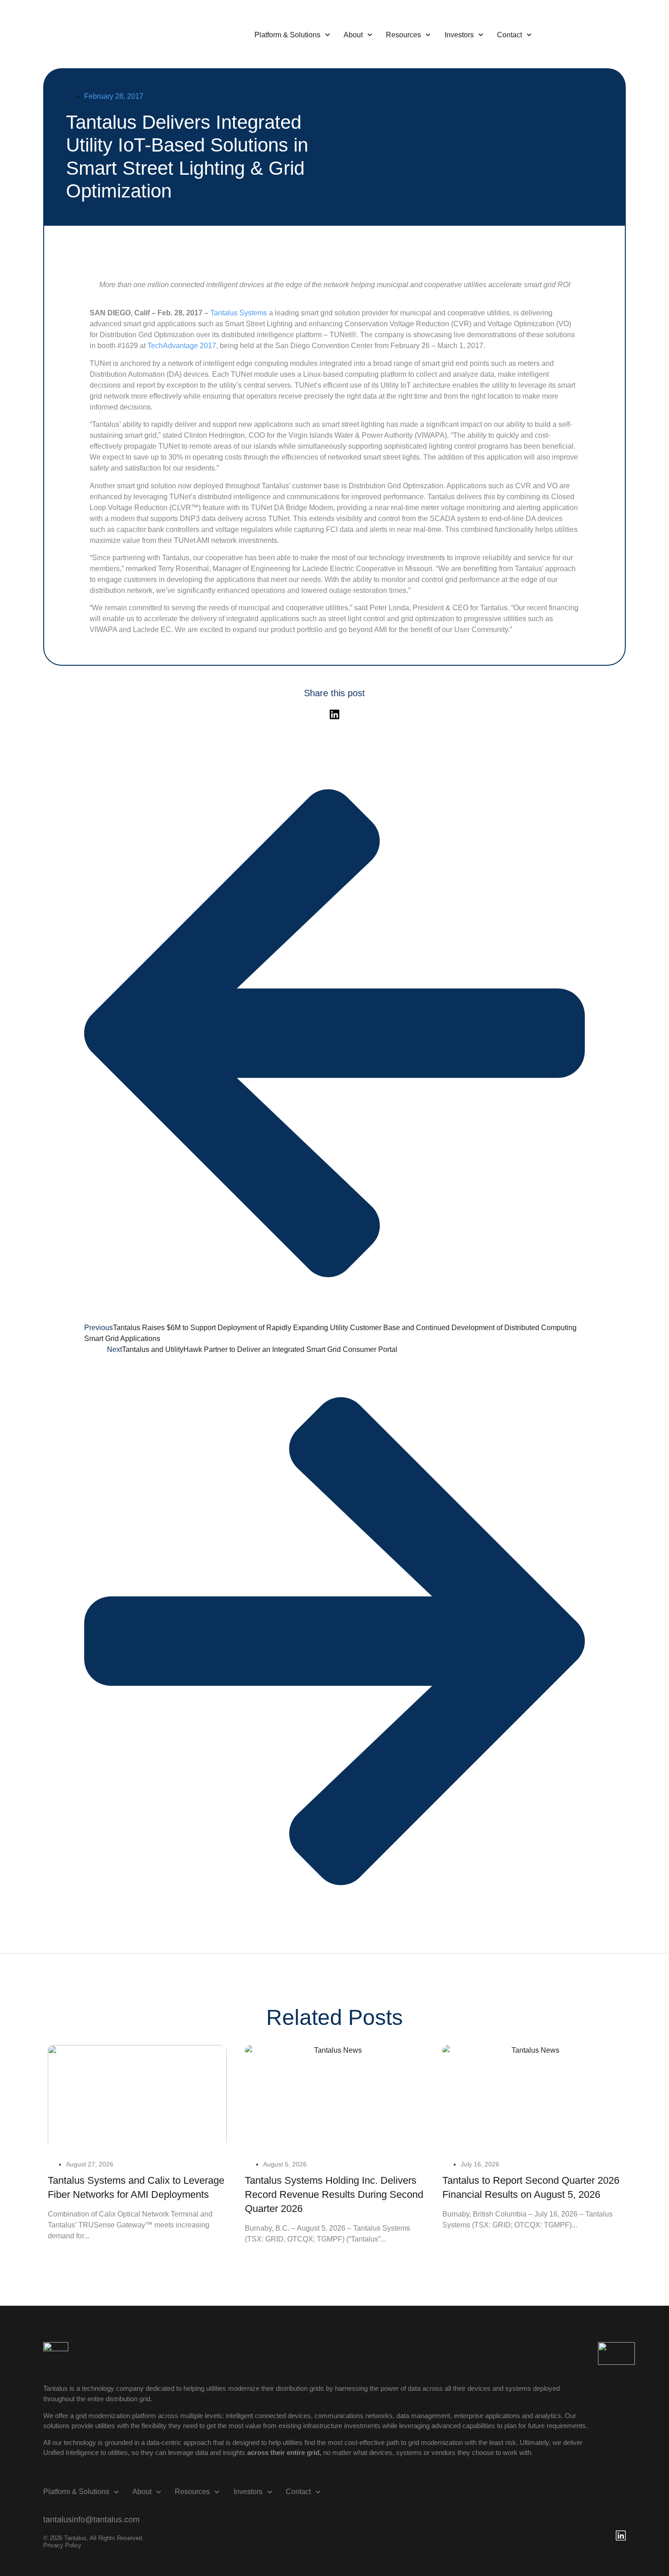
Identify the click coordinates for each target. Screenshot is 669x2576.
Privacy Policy (62, 2545)
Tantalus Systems (238, 313)
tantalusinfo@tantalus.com (91, 2520)
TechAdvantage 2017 (182, 346)
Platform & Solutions (287, 35)
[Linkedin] (334, 714)
